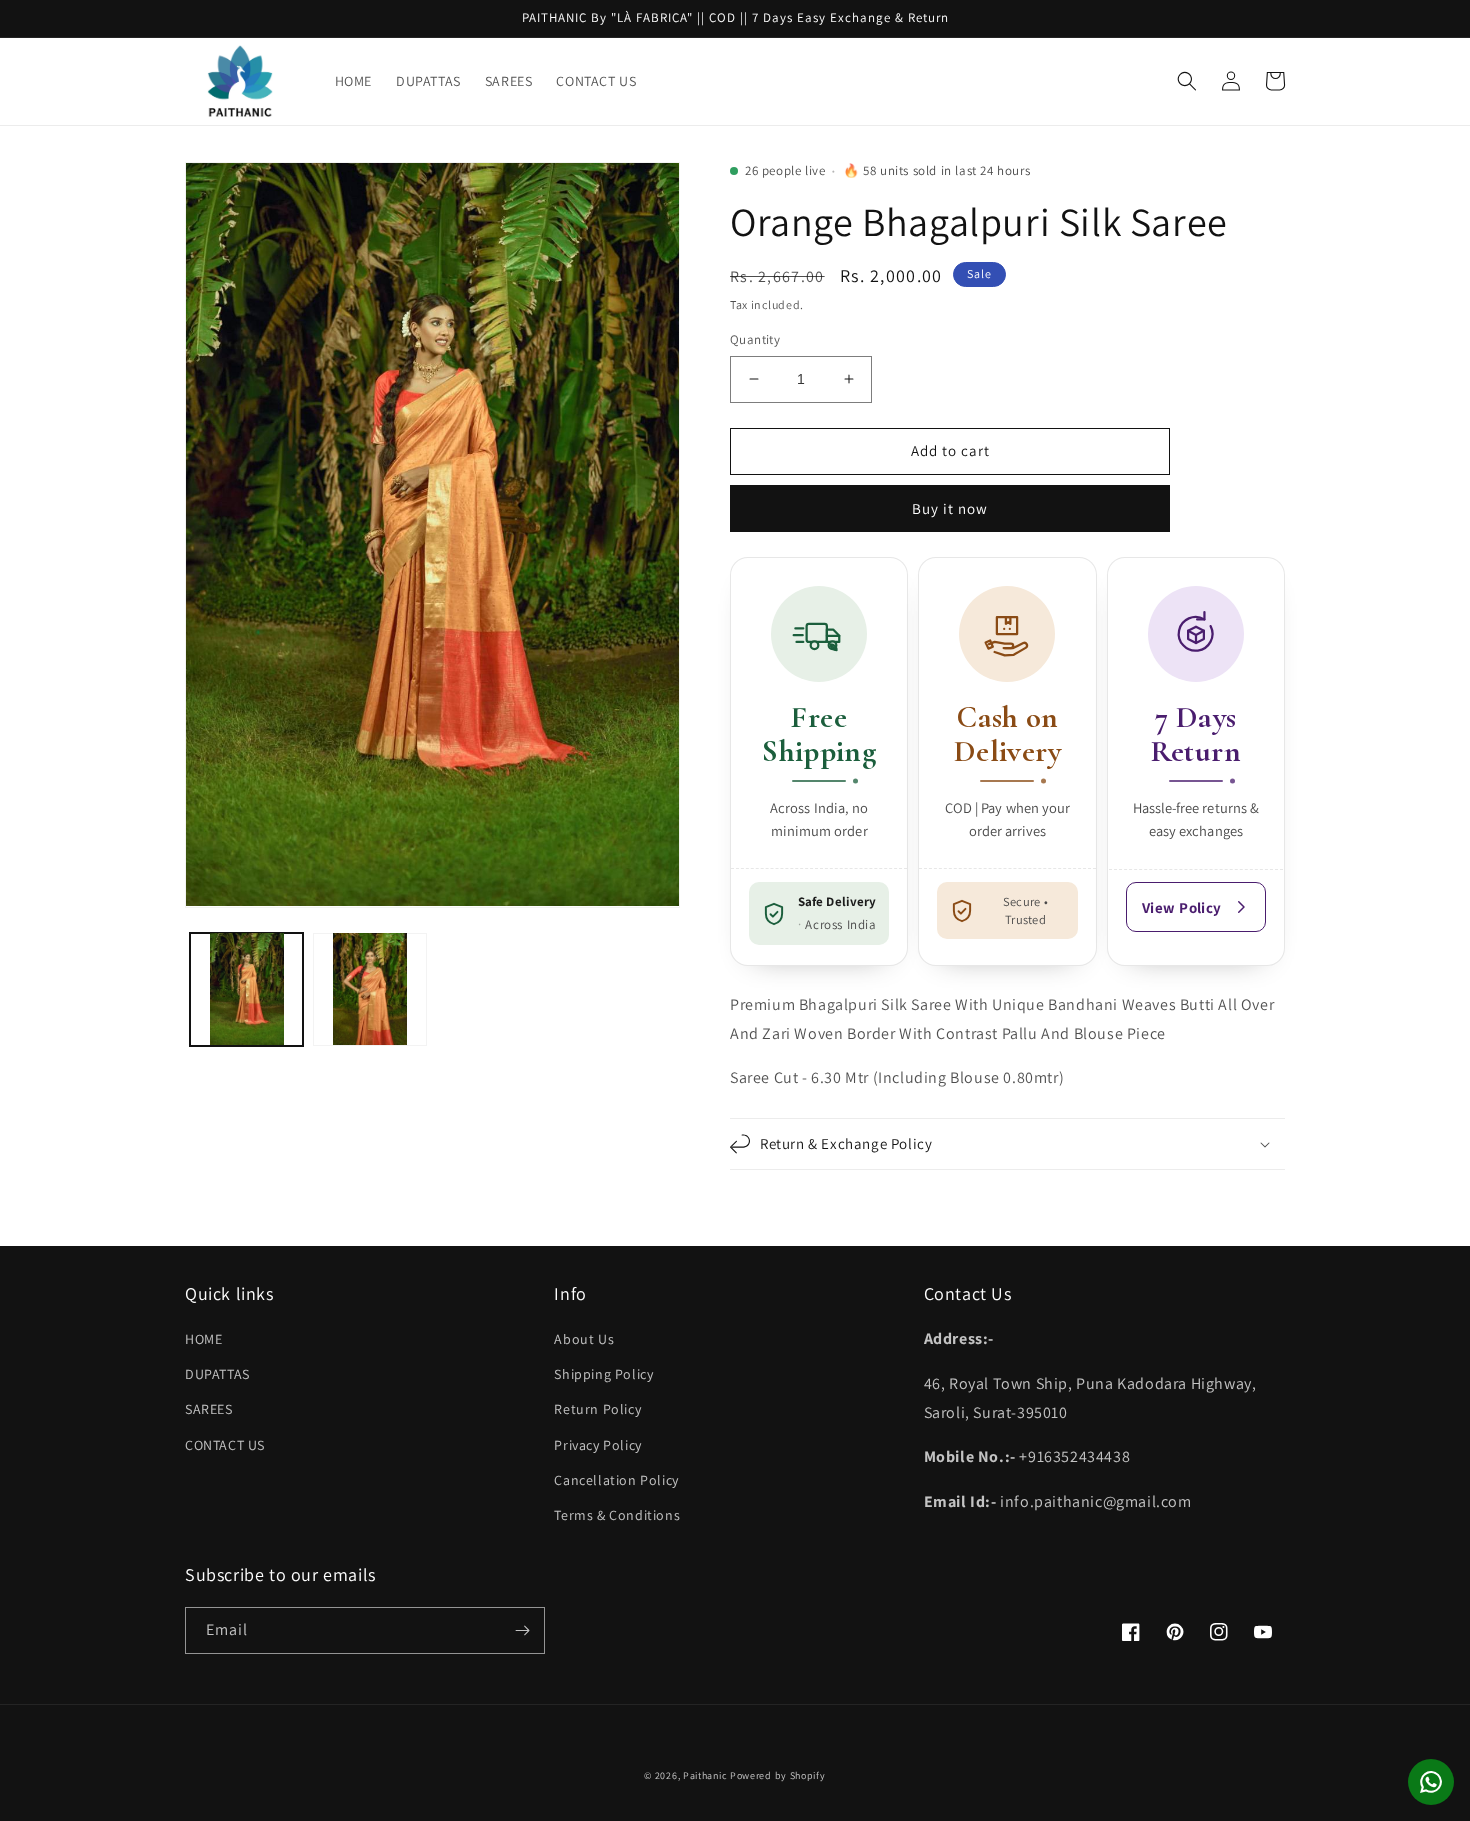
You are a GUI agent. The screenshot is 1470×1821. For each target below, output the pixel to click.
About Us (584, 1339)
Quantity (755, 339)
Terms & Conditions (617, 1515)
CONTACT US (225, 1445)
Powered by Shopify (778, 1775)
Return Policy (597, 1409)
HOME (203, 1339)
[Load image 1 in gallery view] (246, 988)
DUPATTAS (217, 1374)
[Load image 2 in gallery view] (369, 988)
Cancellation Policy (616, 1480)
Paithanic (705, 1775)
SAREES (209, 1409)
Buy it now (950, 508)
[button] (1187, 81)
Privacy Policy (597, 1445)
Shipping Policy (603, 1374)
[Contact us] (1431, 1782)
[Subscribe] (522, 1630)
